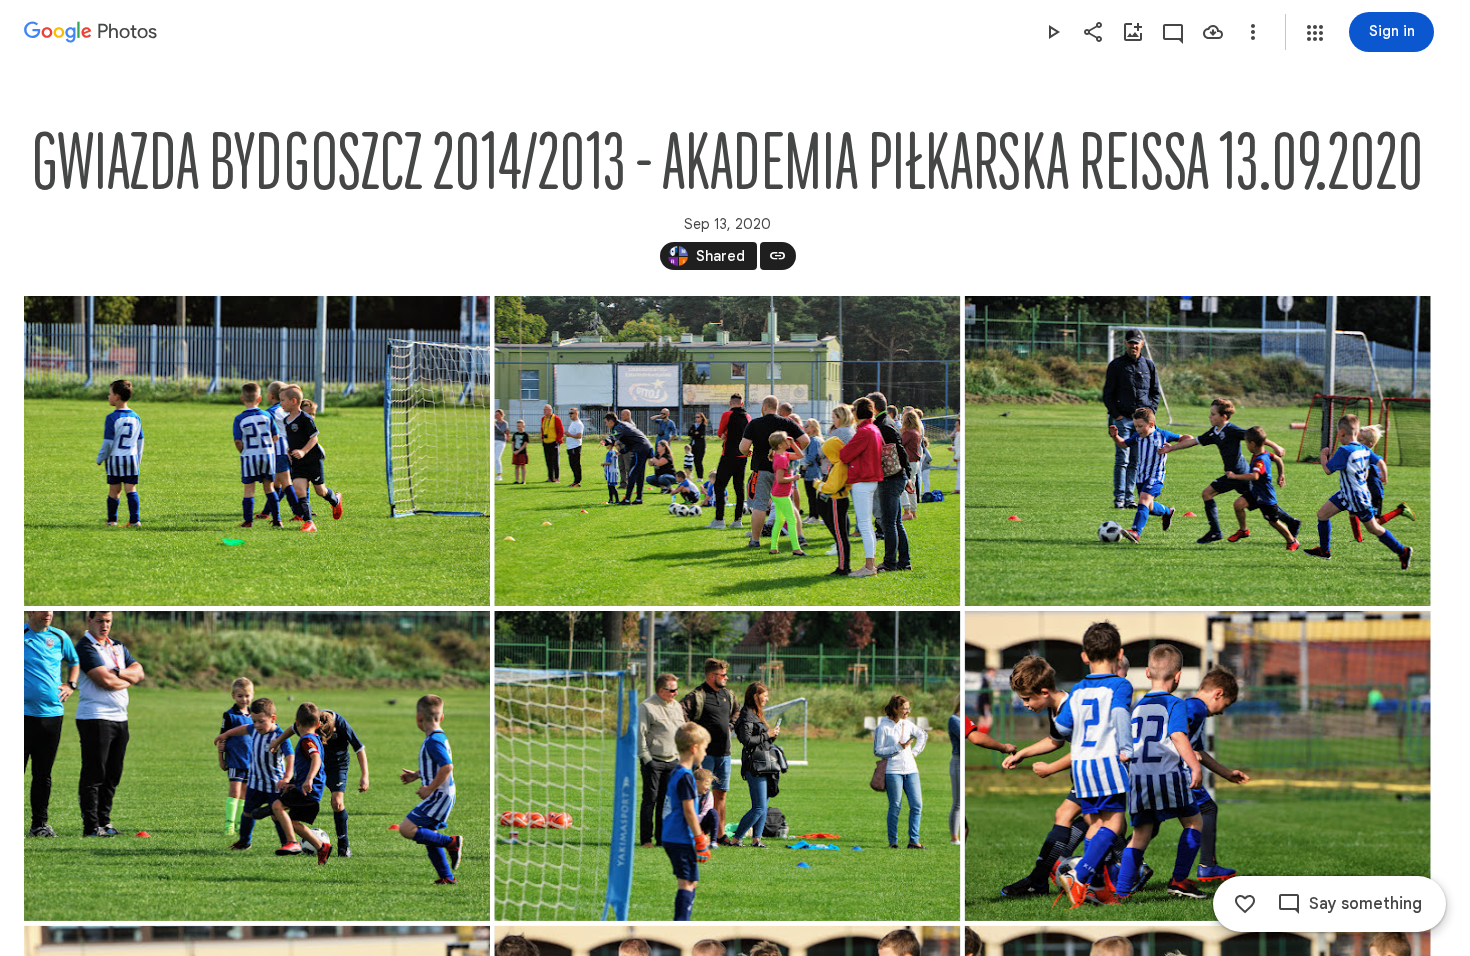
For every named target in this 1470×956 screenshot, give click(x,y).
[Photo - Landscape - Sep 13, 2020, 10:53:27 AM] (257, 451)
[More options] (1253, 32)
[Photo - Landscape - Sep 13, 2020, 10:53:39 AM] (1198, 451)
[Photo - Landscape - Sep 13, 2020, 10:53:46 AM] (727, 766)
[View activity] (1173, 32)
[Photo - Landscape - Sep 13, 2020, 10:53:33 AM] (727, 451)
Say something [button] (1365, 904)
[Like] (1245, 904)
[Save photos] (1213, 32)
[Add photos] (1133, 32)
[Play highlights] (1053, 32)
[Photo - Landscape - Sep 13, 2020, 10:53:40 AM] (257, 766)
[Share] (1093, 32)
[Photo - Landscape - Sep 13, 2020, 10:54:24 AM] (1198, 766)
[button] (1315, 33)
